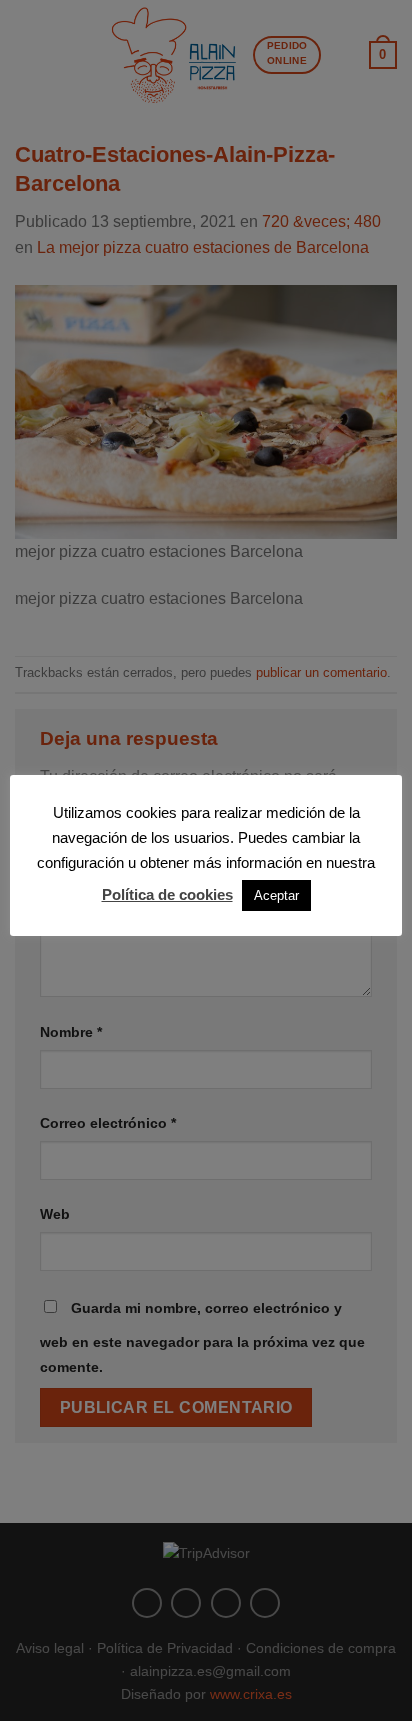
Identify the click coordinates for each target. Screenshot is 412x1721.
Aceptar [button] (276, 895)
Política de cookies (167, 894)
